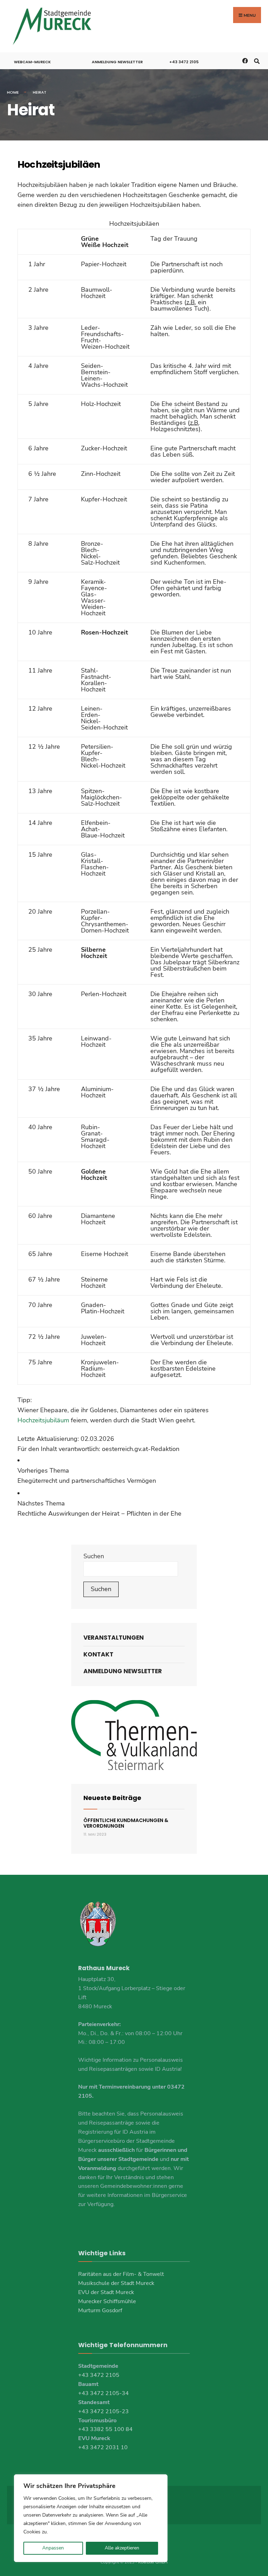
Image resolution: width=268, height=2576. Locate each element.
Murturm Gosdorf (100, 2310)
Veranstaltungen (114, 1638)
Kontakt (98, 1654)
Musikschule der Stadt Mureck (116, 2283)
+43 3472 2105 (184, 62)
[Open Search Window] (257, 61)
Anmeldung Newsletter (117, 62)
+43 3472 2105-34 (103, 2393)
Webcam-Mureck (32, 62)
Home (13, 92)
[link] (134, 1476)
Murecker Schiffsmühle (107, 2301)
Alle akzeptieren (122, 2548)
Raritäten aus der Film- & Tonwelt (121, 2274)
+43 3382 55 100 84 (105, 2429)
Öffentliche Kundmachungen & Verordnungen (126, 1823)
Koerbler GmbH (153, 2562)
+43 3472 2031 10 (103, 2447)
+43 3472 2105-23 (103, 2411)
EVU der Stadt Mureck (106, 2292)
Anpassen (53, 2548)
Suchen (94, 1556)
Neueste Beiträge (112, 1798)
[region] (91, 2518)
